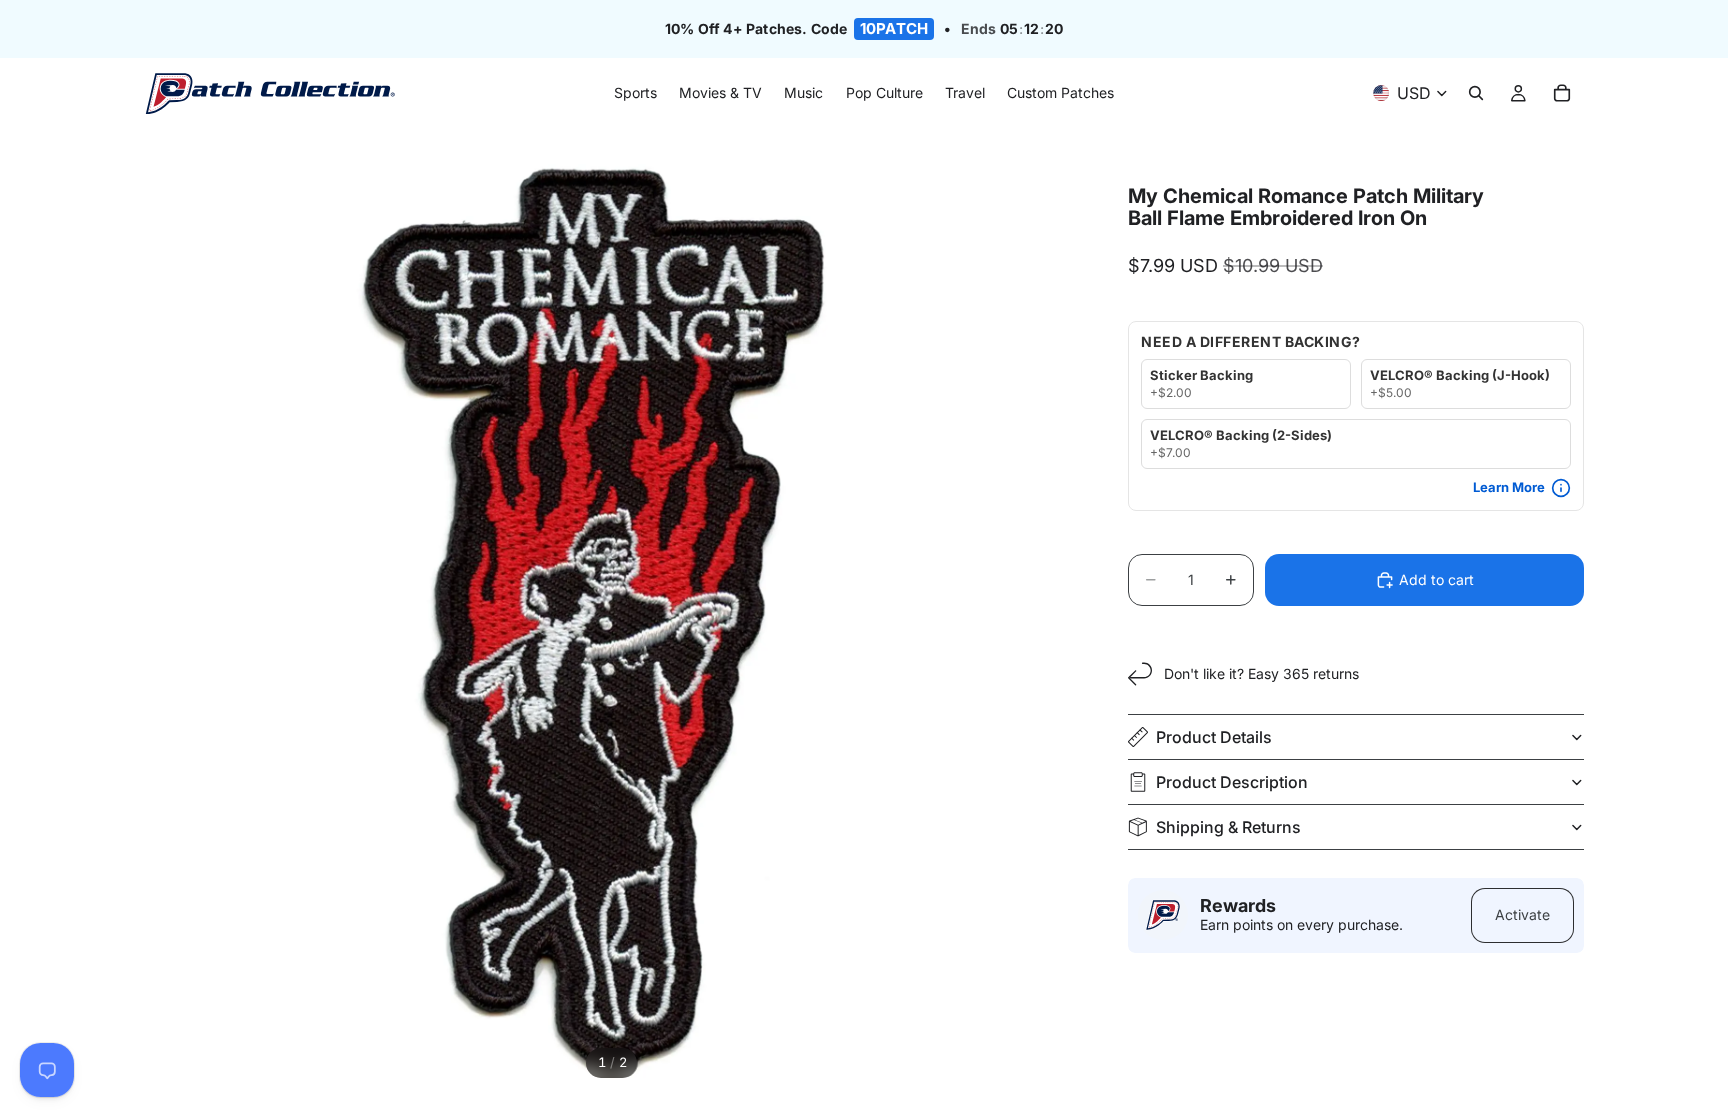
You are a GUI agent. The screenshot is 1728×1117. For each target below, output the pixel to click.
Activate (1522, 914)
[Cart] (1562, 94)
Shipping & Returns (1228, 827)
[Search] (1476, 94)
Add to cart (1436, 579)
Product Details (1214, 737)
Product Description (1232, 782)
